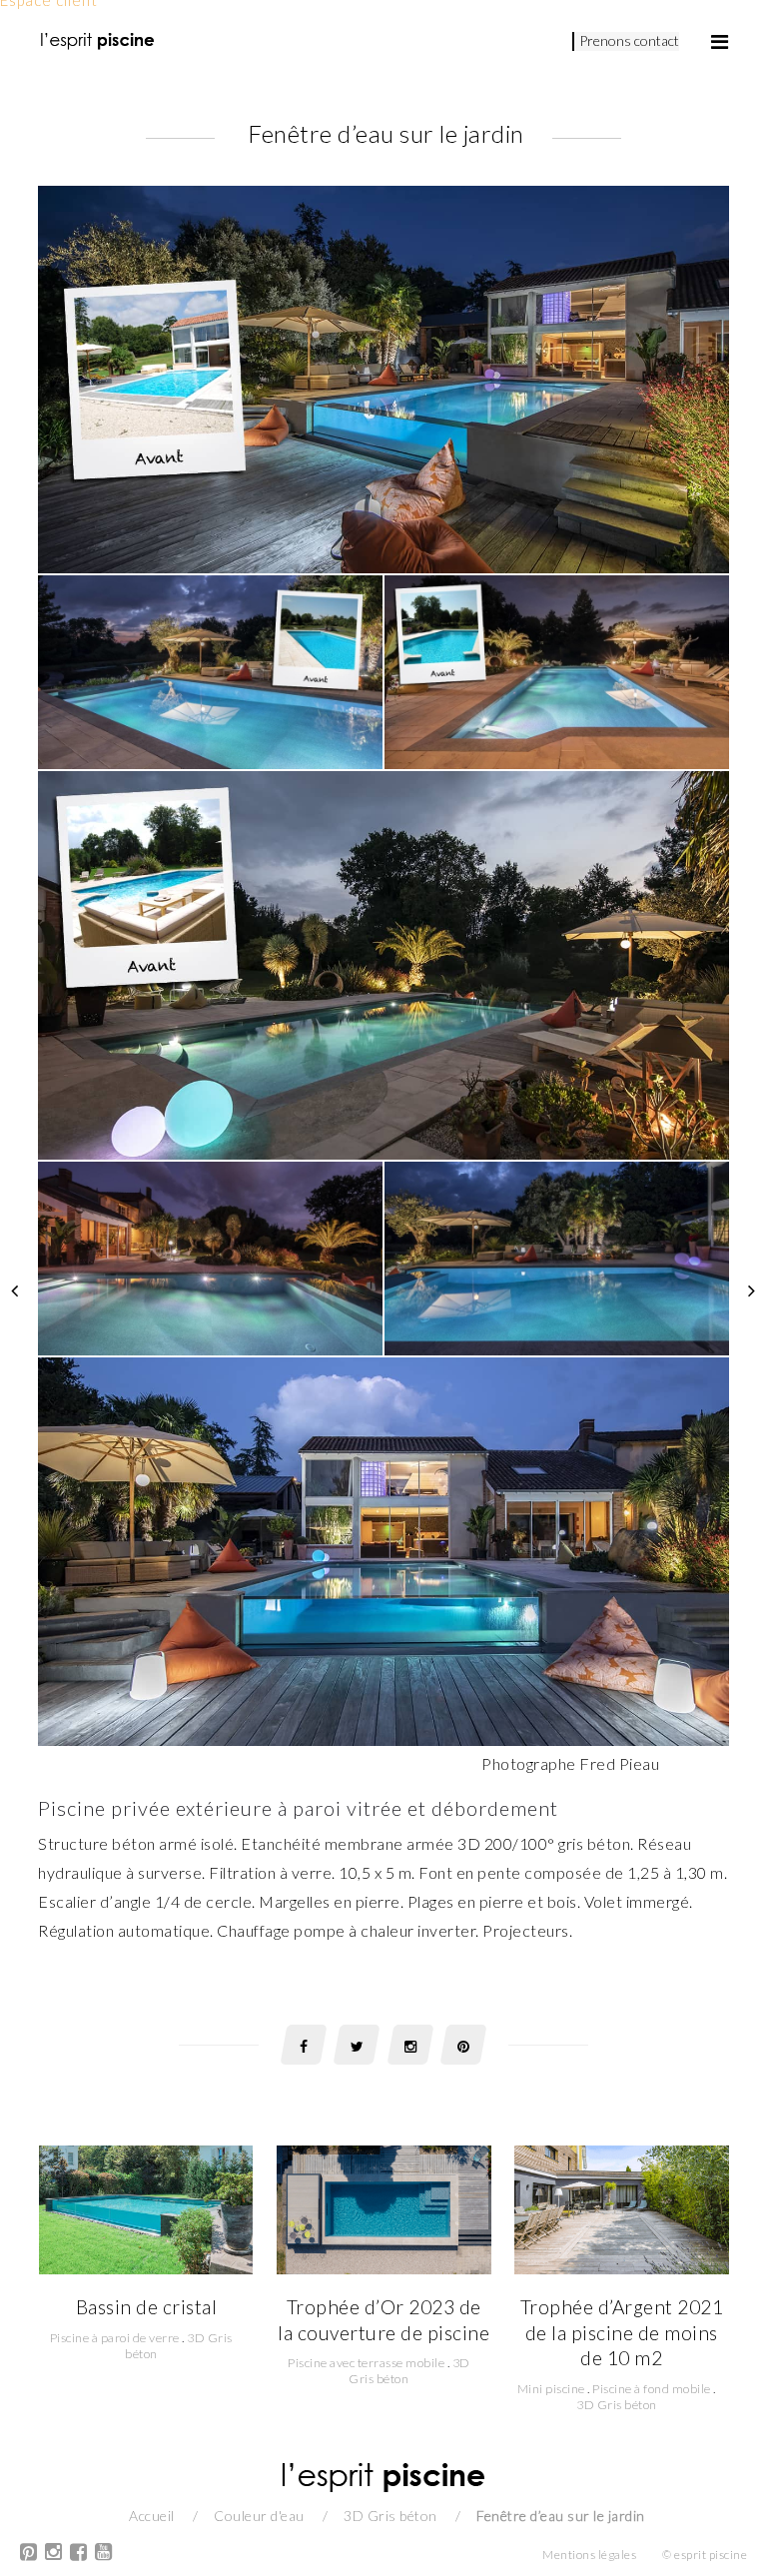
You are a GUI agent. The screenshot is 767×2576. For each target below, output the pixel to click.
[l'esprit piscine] (98, 40)
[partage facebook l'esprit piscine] (304, 2045)
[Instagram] (54, 2555)
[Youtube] (104, 2555)
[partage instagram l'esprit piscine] (410, 2045)
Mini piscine (551, 2389)
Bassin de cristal (147, 2307)
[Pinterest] (29, 2555)
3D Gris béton (617, 2405)
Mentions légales (589, 2555)
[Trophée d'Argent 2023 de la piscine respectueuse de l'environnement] (752, 1288)
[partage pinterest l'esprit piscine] (463, 2045)
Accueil (152, 2516)
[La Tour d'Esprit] (15, 1288)
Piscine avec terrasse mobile (366, 2363)
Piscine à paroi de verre (115, 2338)
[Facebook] (79, 2555)
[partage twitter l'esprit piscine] (357, 2045)
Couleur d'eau (259, 2516)
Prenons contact (629, 40)
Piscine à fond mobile (652, 2389)
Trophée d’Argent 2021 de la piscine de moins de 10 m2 (622, 2332)
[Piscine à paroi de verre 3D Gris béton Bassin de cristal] (146, 2208)
